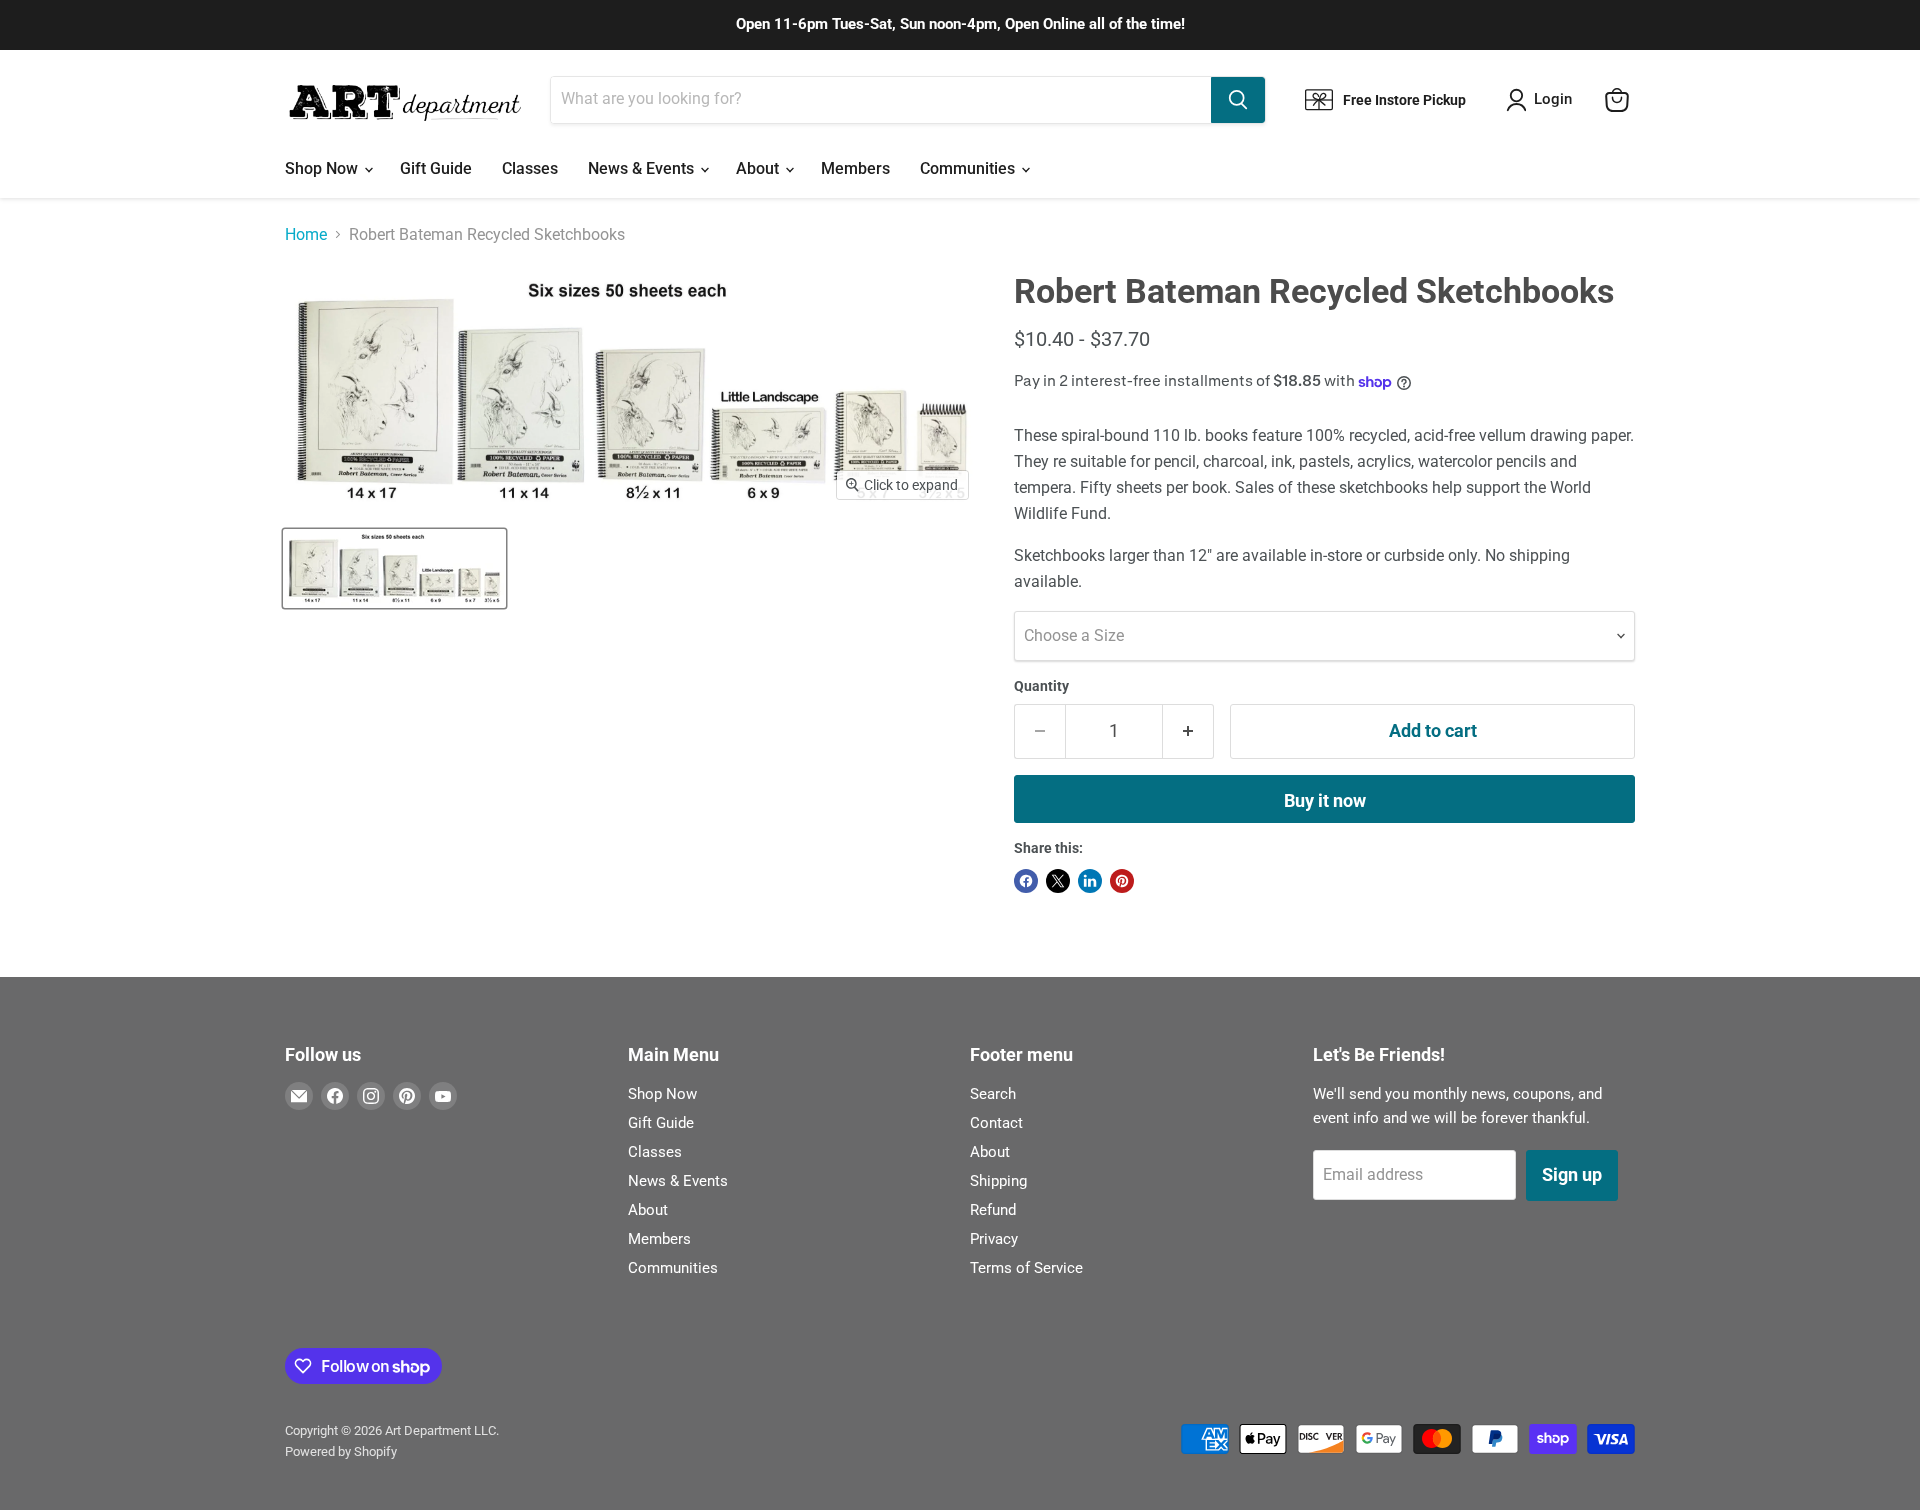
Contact (996, 1123)
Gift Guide (436, 168)
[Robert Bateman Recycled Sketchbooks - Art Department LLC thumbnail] (394, 568)
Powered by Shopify (341, 1451)
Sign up (1572, 1174)
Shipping (998, 1181)
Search (993, 1094)
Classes (530, 168)
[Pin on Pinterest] (1122, 881)
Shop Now (323, 168)
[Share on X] (1058, 881)
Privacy (994, 1239)
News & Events (643, 168)
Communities (969, 168)
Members (855, 168)
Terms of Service (1026, 1268)
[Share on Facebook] (1026, 881)
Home (306, 235)
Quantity (1041, 686)
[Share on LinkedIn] (1090, 881)
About (759, 168)
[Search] (1238, 100)
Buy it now (1325, 800)
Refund (993, 1210)
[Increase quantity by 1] (1188, 731)
